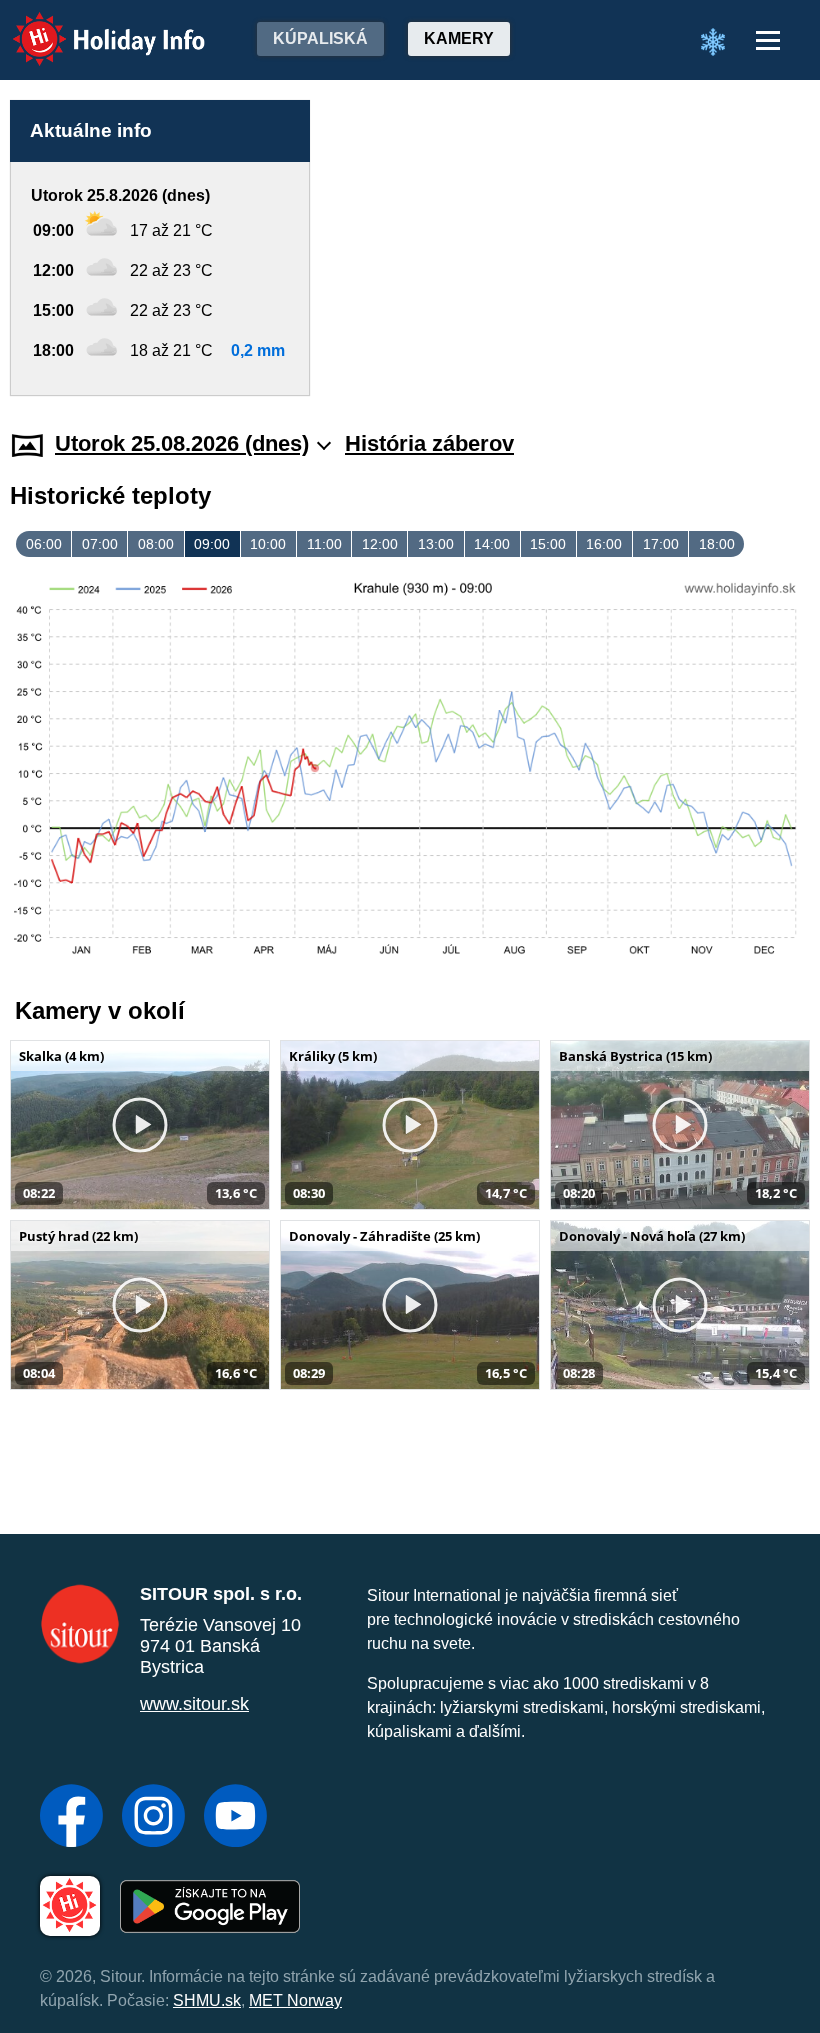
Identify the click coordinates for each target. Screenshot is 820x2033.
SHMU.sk (207, 2000)
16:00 (604, 544)
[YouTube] (235, 1818)
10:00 (268, 544)
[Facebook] (71, 1818)
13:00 (436, 544)
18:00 (717, 544)
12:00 (380, 544)
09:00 (212, 544)
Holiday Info (90, 25)
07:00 (100, 544)
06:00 (44, 544)
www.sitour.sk (194, 1704)
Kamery (459, 38)
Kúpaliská (320, 38)
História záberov (429, 443)
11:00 (324, 544)
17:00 (661, 544)
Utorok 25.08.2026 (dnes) (182, 443)
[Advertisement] (570, 248)
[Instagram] (153, 1818)
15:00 (548, 544)
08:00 (156, 544)
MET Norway (295, 2000)
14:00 (492, 544)
